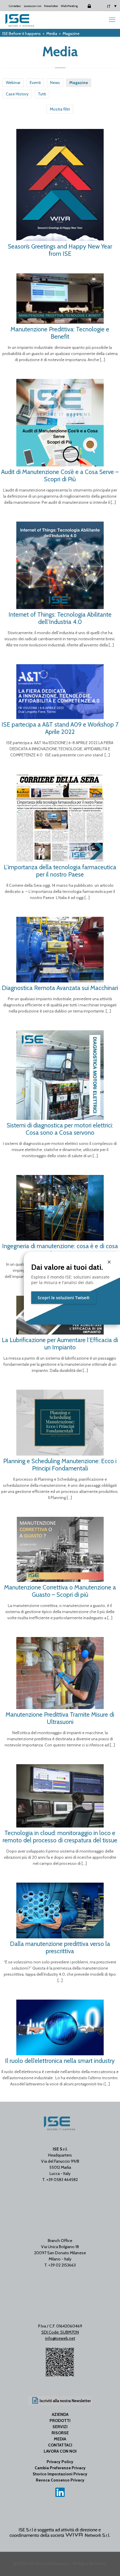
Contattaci (15, 6)
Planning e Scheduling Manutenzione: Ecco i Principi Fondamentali (60, 1465)
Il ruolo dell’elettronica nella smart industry (60, 2061)
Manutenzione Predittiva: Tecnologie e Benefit (60, 333)
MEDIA (60, 2439)
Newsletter (51, 6)
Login (84, 6)
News (55, 83)
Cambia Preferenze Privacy (60, 2468)
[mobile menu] (112, 20)
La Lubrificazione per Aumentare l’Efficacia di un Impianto (60, 1344)
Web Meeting (69, 6)
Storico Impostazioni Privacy (60, 2474)
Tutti (42, 94)
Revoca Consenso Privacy (60, 2480)
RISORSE (60, 2433)
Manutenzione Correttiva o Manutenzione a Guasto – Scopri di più (60, 1591)
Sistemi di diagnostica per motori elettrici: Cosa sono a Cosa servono (60, 1129)
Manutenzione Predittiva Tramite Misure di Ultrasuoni (60, 1718)
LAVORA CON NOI (60, 2451)
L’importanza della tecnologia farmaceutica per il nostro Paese (60, 871)
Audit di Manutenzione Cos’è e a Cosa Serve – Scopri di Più (60, 475)
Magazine (79, 83)
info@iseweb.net (60, 2338)
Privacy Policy (60, 2462)
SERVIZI (60, 2427)
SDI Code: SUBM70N (60, 2332)
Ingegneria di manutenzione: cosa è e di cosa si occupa (60, 1250)
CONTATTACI (60, 2445)
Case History (17, 94)
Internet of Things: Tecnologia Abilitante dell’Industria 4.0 (60, 618)
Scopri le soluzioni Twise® (64, 1298)
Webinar (13, 83)
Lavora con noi (33, 6)
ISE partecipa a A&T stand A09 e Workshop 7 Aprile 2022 (60, 728)
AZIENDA (60, 2414)
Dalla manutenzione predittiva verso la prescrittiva (60, 1947)
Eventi (35, 83)
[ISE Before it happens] (20, 20)
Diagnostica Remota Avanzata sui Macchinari (60, 988)
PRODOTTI (60, 2421)
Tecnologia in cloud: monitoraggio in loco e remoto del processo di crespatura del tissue (60, 1837)
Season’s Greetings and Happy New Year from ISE (60, 250)
